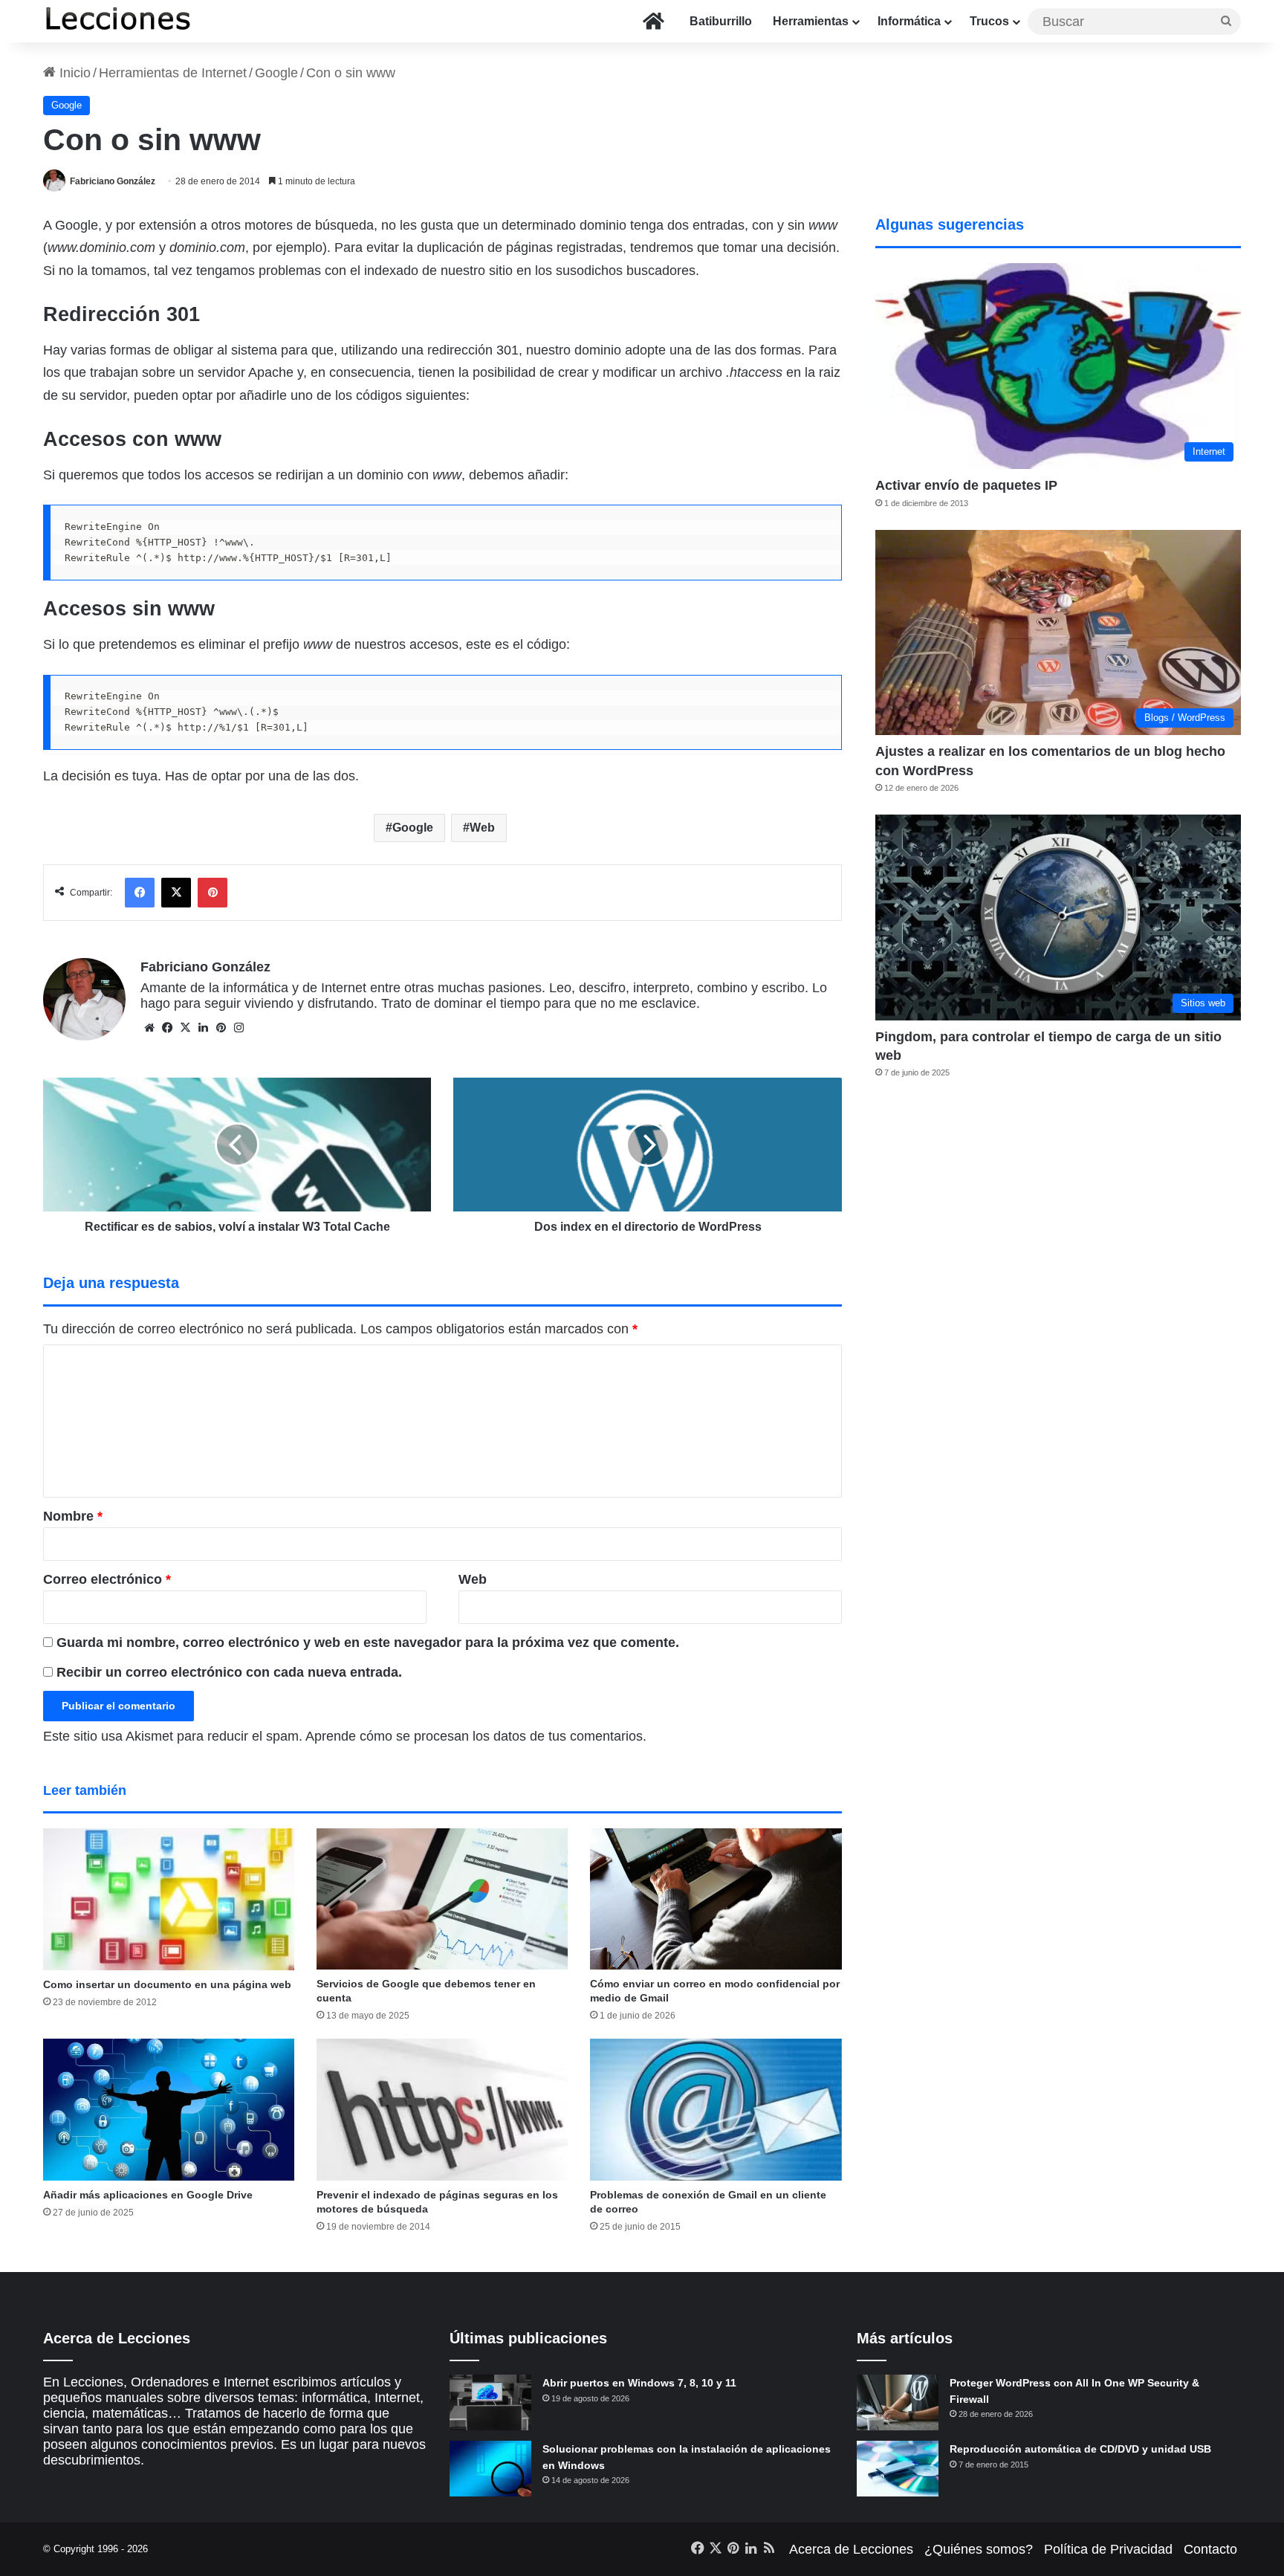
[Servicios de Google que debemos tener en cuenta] (442, 1899)
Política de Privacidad (1108, 2549)
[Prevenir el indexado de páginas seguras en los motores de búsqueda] (442, 2110)
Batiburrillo (721, 21)
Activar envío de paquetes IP (966, 485)
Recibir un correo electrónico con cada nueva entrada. (229, 1672)
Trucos (989, 21)
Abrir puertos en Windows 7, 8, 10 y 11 (639, 2383)
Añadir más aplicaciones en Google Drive (148, 2195)
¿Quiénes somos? (979, 2549)
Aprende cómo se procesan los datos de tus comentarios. (476, 1736)
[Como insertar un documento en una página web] (169, 1899)
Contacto (1210, 2549)
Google (276, 73)
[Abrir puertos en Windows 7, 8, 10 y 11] (490, 2402)
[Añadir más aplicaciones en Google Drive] (169, 2109)
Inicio (73, 73)
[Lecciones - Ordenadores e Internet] (117, 21)
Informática (909, 21)
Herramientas (811, 21)
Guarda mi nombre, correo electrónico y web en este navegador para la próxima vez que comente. (368, 1643)
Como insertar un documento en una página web (167, 1984)
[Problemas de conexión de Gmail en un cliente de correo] (716, 2110)
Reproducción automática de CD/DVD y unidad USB (1080, 2449)
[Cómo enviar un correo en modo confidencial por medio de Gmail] (716, 1899)
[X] (185, 1028)
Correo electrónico (107, 1579)
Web (482, 828)
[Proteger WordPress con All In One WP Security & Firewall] (898, 2402)
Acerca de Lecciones (851, 2549)
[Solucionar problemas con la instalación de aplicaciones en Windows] (490, 2469)
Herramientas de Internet (173, 73)
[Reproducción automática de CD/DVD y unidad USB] (898, 2469)
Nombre (73, 1516)
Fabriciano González (113, 181)
